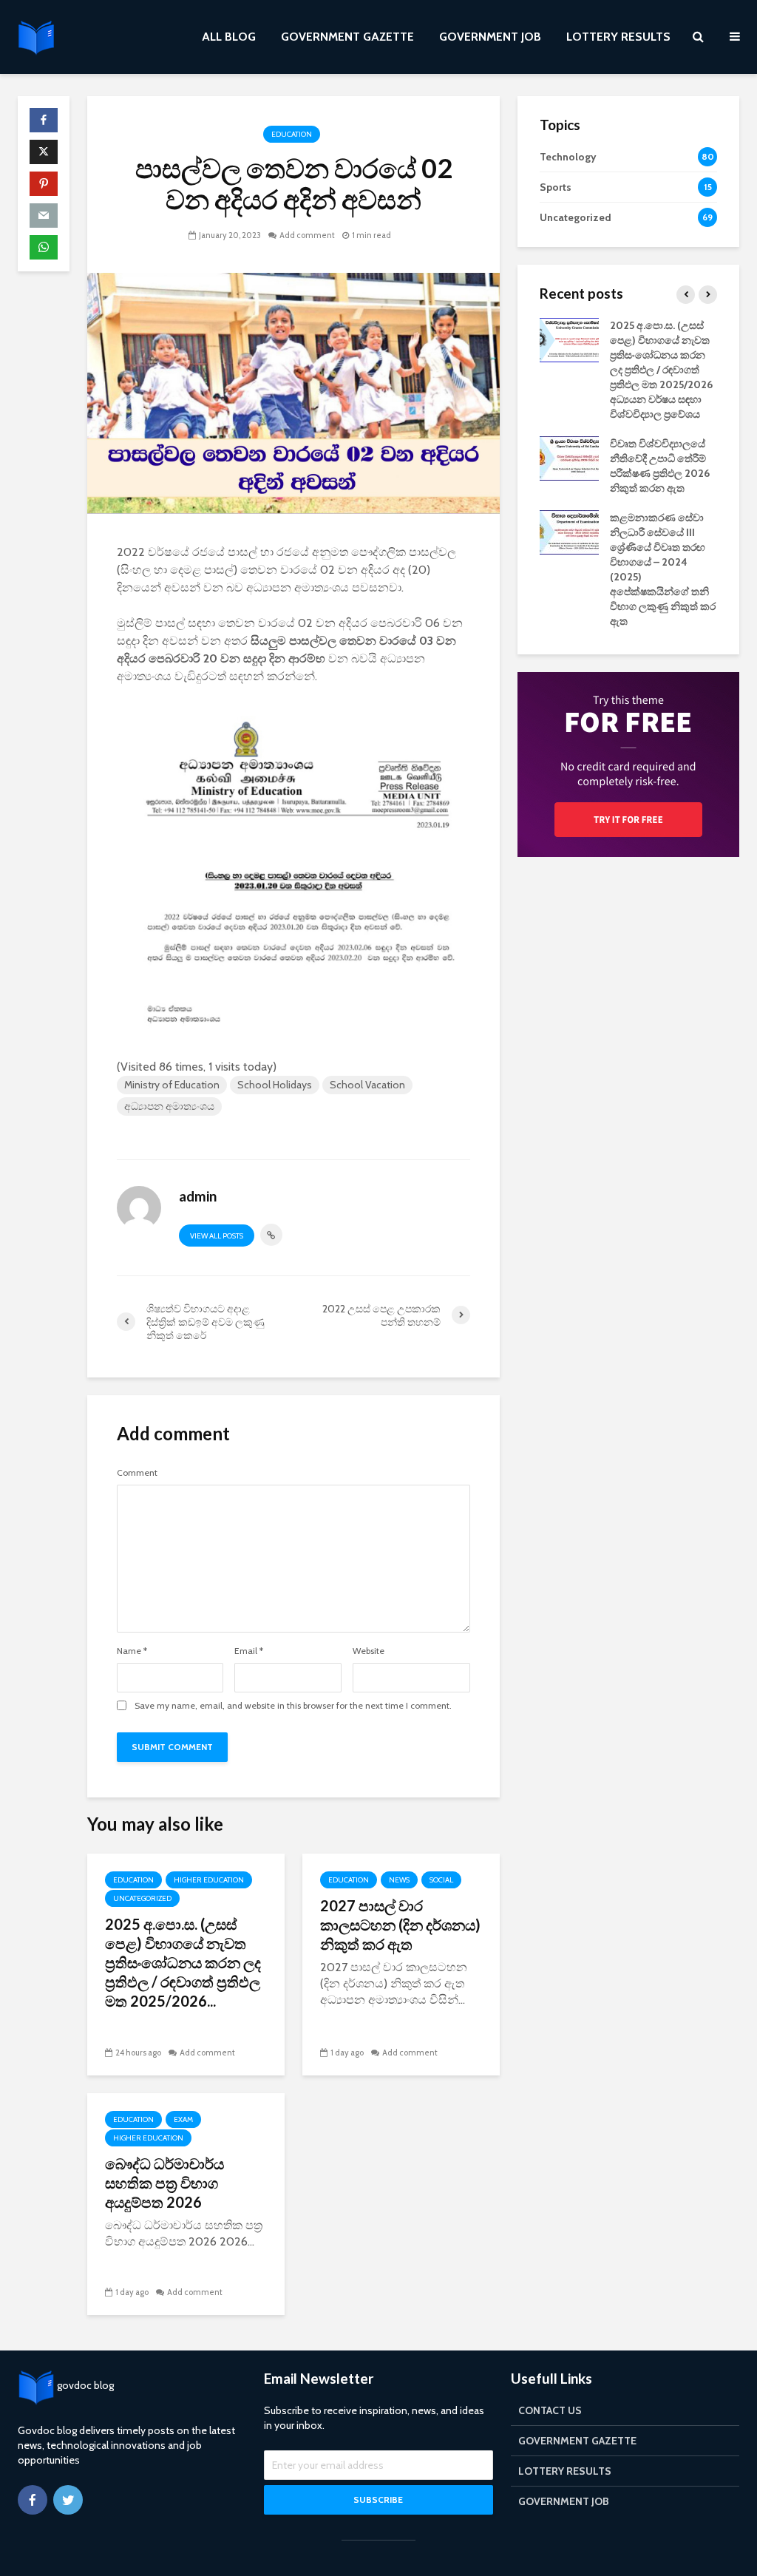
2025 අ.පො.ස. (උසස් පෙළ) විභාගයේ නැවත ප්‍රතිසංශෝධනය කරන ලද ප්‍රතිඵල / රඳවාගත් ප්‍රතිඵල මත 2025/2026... (183, 1962)
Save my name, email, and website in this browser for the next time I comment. (293, 1706)
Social (441, 1880)
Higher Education (209, 1880)
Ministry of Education (172, 1085)
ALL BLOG (229, 37)
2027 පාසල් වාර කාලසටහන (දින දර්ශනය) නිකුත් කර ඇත (400, 1925)
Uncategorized (142, 1898)
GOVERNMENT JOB (490, 37)
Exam (183, 2119)
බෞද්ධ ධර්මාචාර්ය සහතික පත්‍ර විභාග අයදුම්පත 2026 (164, 2183)
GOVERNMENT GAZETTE (347, 37)
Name (132, 1651)
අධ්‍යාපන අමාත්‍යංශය (169, 1106)
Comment (137, 1473)
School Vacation (367, 1085)
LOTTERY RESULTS (618, 37)
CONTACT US (550, 2410)
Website (369, 1651)
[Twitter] (68, 2500)
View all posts (217, 1236)
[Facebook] (33, 2500)
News (399, 1880)
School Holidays (275, 1085)
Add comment (307, 235)
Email (249, 1651)
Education (292, 134)
